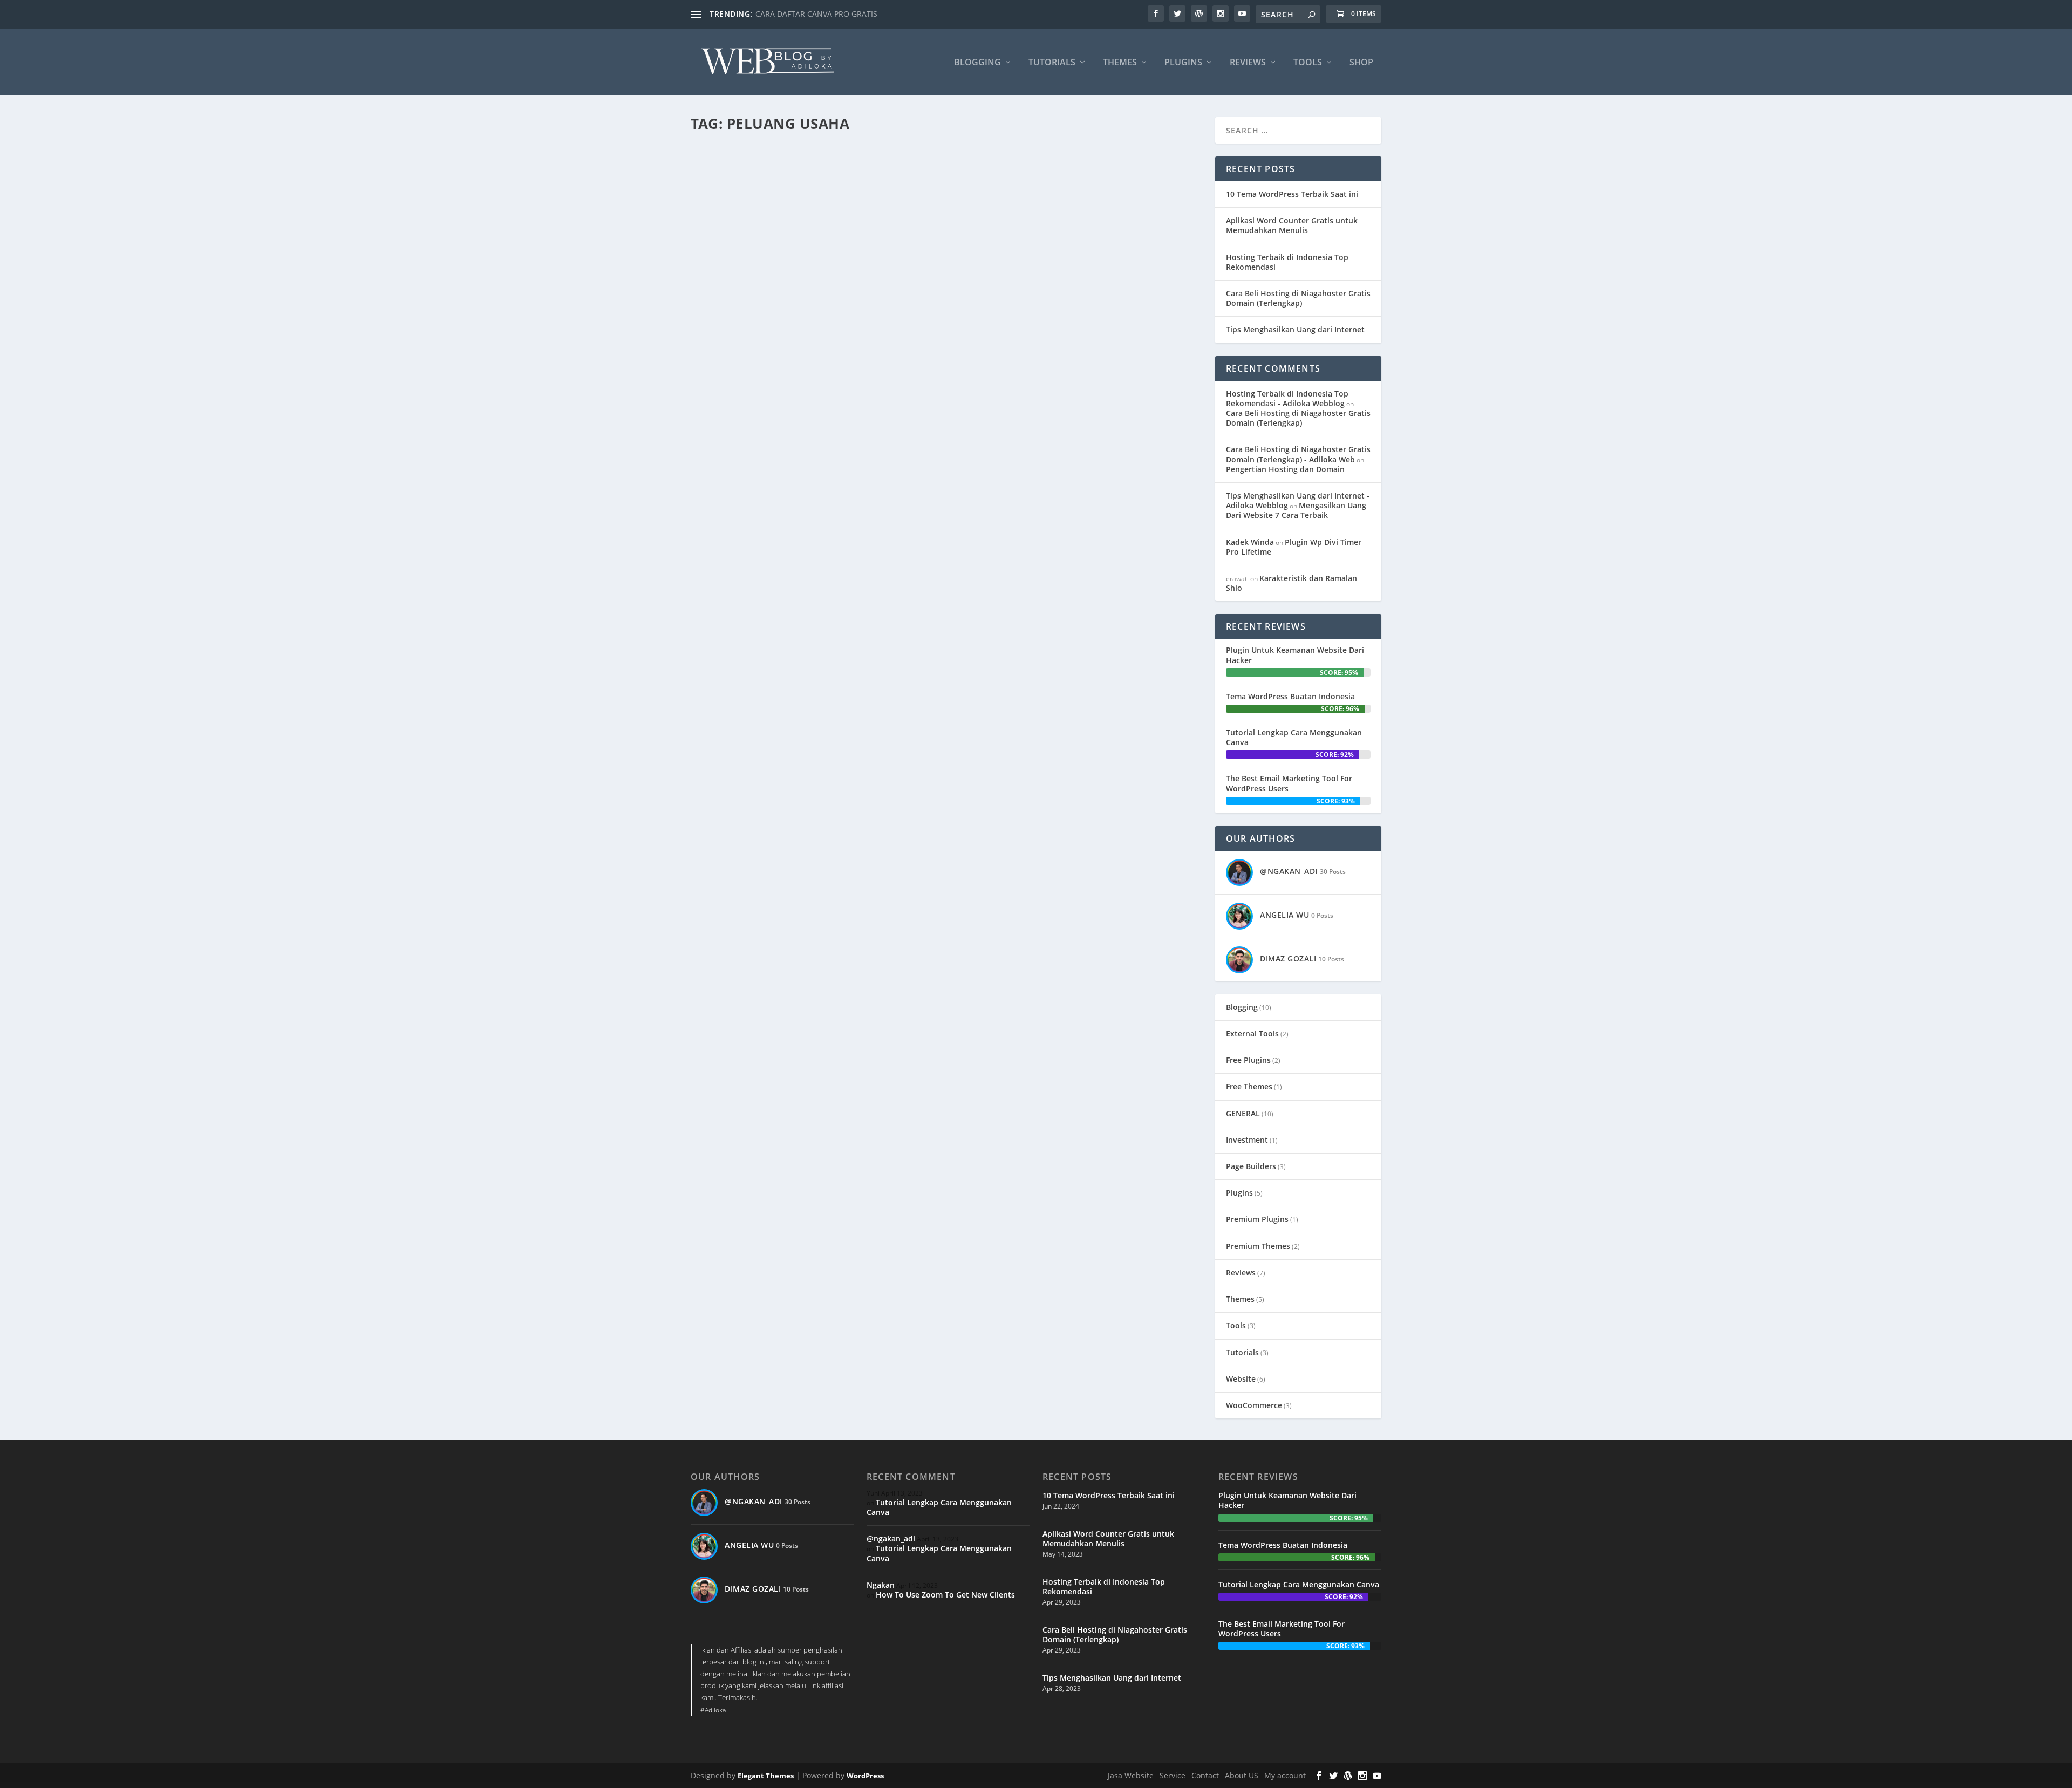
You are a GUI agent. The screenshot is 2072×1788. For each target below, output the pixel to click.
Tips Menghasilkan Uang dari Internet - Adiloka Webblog (1298, 500)
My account (1285, 1775)
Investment (1247, 1140)
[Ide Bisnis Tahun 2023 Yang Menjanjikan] (882, 254)
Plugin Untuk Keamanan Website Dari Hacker (1295, 655)
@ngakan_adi (891, 1538)
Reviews (1248, 63)
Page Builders (1251, 1166)
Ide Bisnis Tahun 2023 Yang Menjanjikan (800, 385)
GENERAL (817, 402)
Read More (730, 445)
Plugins (1183, 63)
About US (1242, 1775)
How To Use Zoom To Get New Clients (945, 1595)
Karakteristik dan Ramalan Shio (1291, 583)
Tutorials (1052, 63)
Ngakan (881, 1585)
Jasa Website (1131, 1775)
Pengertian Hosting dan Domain (1285, 469)
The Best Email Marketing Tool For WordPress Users (1289, 783)
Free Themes (1249, 1086)
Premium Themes (1258, 1246)
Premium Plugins (1257, 1219)
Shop (1361, 63)
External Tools (1252, 1033)
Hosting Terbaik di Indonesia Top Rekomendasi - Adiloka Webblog (1287, 398)
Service (1173, 1775)
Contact (1205, 1775)
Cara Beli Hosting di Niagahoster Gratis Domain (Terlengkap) (1298, 298)
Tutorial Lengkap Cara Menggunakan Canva (1294, 737)
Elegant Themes (766, 1776)
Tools (1308, 63)
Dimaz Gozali (730, 402)
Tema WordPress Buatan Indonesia (1290, 696)
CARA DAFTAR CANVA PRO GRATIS (816, 14)
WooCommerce (1254, 1405)
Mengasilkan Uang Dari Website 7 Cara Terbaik (1296, 510)
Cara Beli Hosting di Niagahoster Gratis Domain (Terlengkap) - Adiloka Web (1298, 454)
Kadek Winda (1250, 542)
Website (1241, 1379)
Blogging (977, 63)
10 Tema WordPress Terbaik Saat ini (1292, 194)
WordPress (865, 1776)
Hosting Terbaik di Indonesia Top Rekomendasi (1287, 262)
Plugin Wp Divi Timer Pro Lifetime (1294, 547)
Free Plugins (1248, 1060)
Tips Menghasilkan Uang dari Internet (1295, 329)
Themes (1120, 63)
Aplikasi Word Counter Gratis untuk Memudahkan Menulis (1292, 225)
